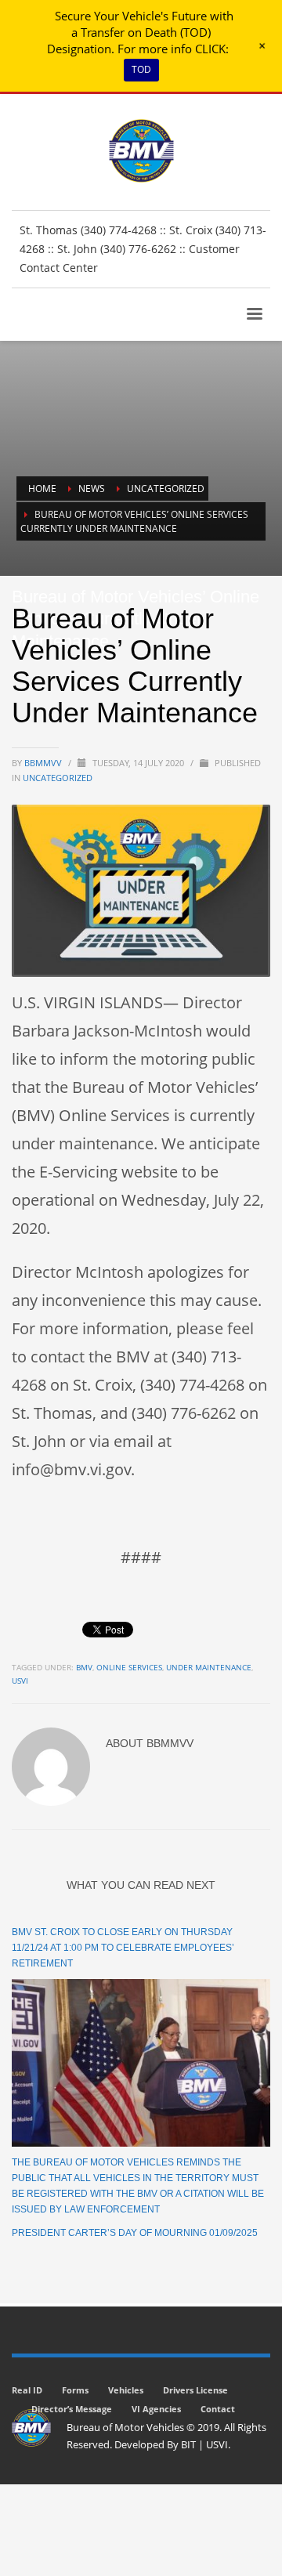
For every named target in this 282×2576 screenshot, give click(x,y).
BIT (188, 2444)
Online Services (129, 1667)
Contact (218, 2409)
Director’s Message (72, 2409)
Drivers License (195, 2390)
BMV (84, 1667)
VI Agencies (156, 2409)
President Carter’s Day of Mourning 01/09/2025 (135, 2233)
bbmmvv (44, 763)
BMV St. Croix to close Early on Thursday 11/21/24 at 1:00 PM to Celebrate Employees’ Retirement (123, 1948)
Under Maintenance (209, 1667)
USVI (20, 1681)
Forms (75, 2390)
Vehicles (126, 2390)
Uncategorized (58, 778)
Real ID (27, 2390)
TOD (141, 69)
